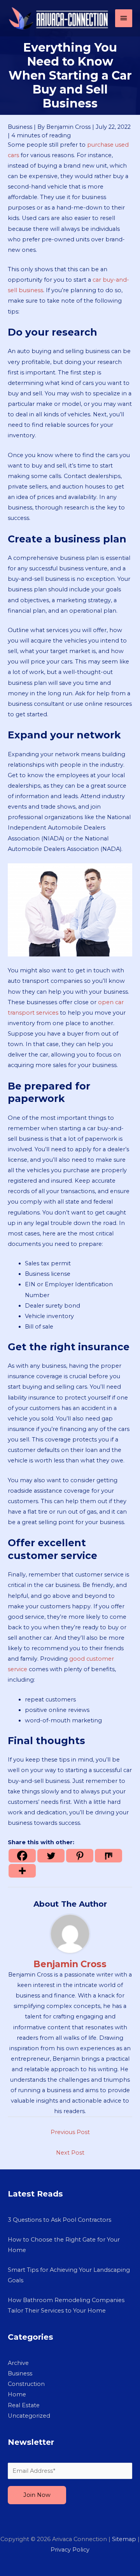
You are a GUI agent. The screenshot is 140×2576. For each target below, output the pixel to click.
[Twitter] (51, 1856)
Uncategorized (29, 2416)
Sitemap (124, 2539)
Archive (18, 2363)
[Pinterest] (80, 1856)
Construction (26, 2384)
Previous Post (70, 2132)
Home (17, 2394)
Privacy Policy (70, 2550)
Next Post (70, 2153)
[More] (22, 1871)
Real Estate (24, 2405)
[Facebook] (22, 1856)
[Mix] (108, 1856)
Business (20, 127)
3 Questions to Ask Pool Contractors (59, 2220)
